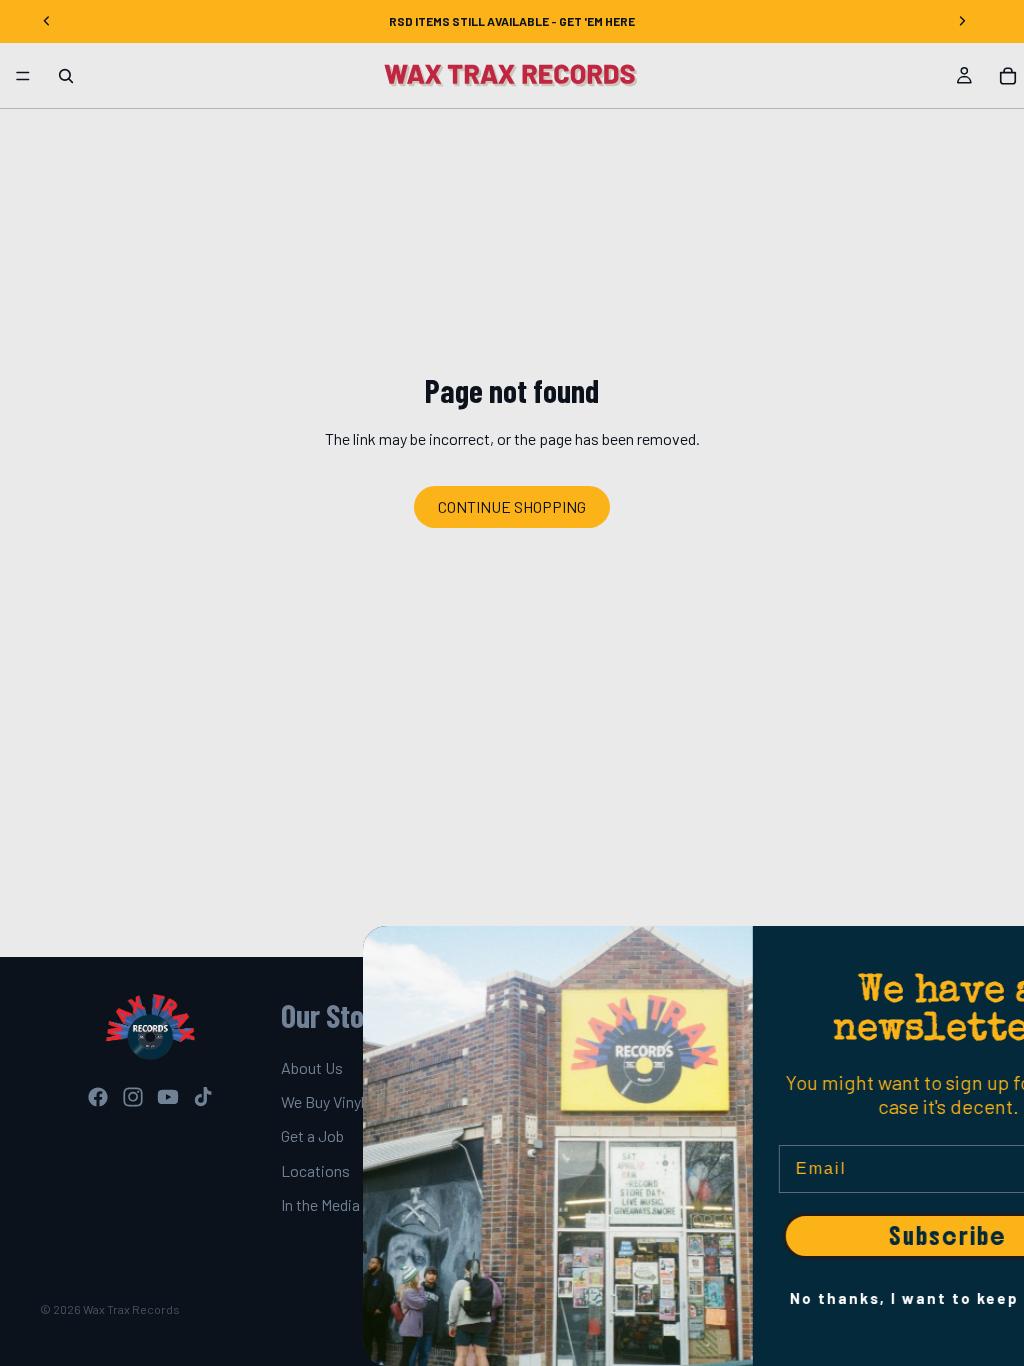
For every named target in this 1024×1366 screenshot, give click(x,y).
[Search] (66, 76)
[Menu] (23, 76)
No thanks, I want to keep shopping (830, 1298)
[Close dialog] (1000, 951)
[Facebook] (98, 1097)
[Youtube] (168, 1097)
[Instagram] (133, 1097)
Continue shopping (512, 506)
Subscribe (830, 1236)
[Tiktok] (203, 1097)
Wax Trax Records (131, 1309)
